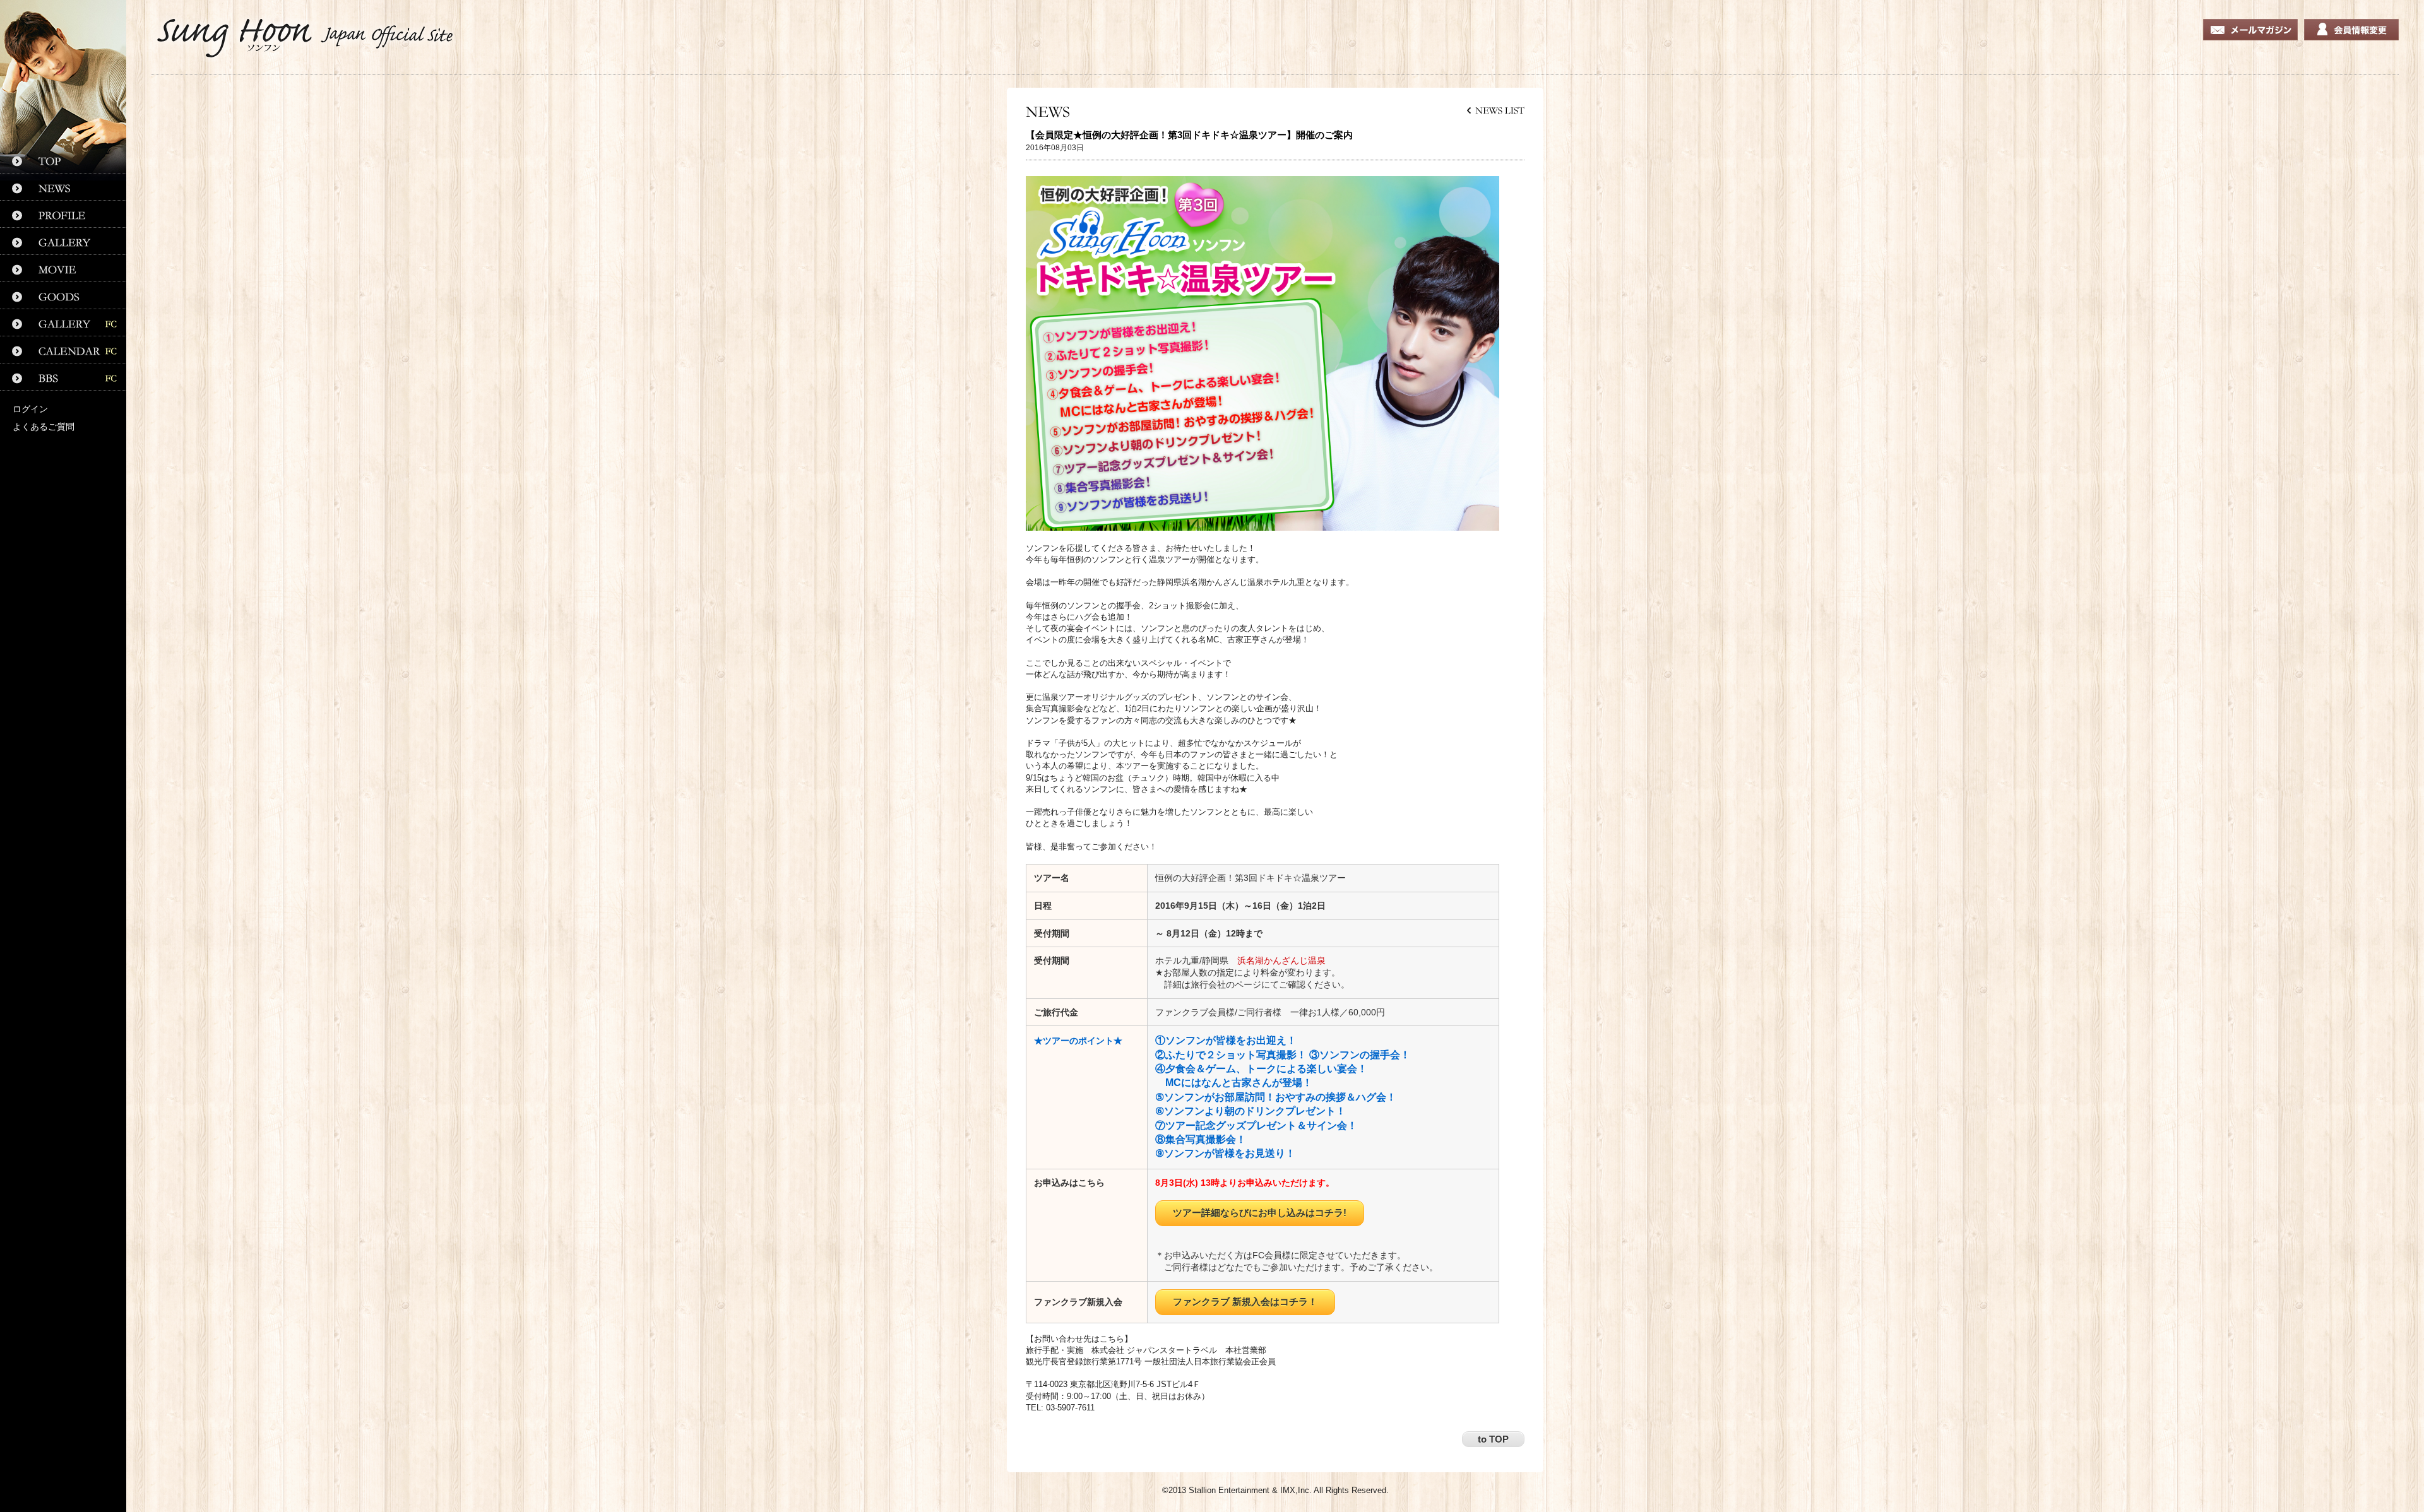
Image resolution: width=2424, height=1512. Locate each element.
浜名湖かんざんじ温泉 (1281, 960)
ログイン (30, 409)
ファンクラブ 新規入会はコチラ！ (1245, 1302)
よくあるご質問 (44, 427)
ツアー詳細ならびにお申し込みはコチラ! (1260, 1213)
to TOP (1493, 1439)
